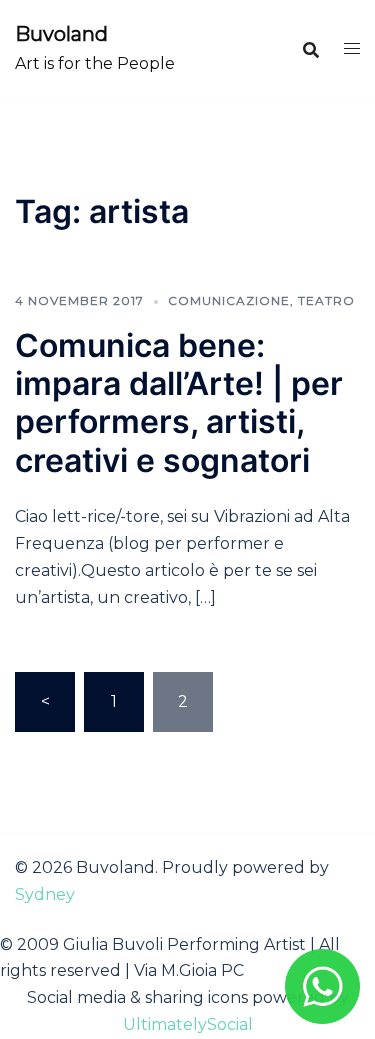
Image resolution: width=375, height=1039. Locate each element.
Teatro (326, 300)
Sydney (45, 894)
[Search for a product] (311, 50)
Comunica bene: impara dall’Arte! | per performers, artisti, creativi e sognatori (179, 403)
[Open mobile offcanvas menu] (352, 49)
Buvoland (61, 34)
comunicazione (229, 300)
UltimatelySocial (188, 1024)
